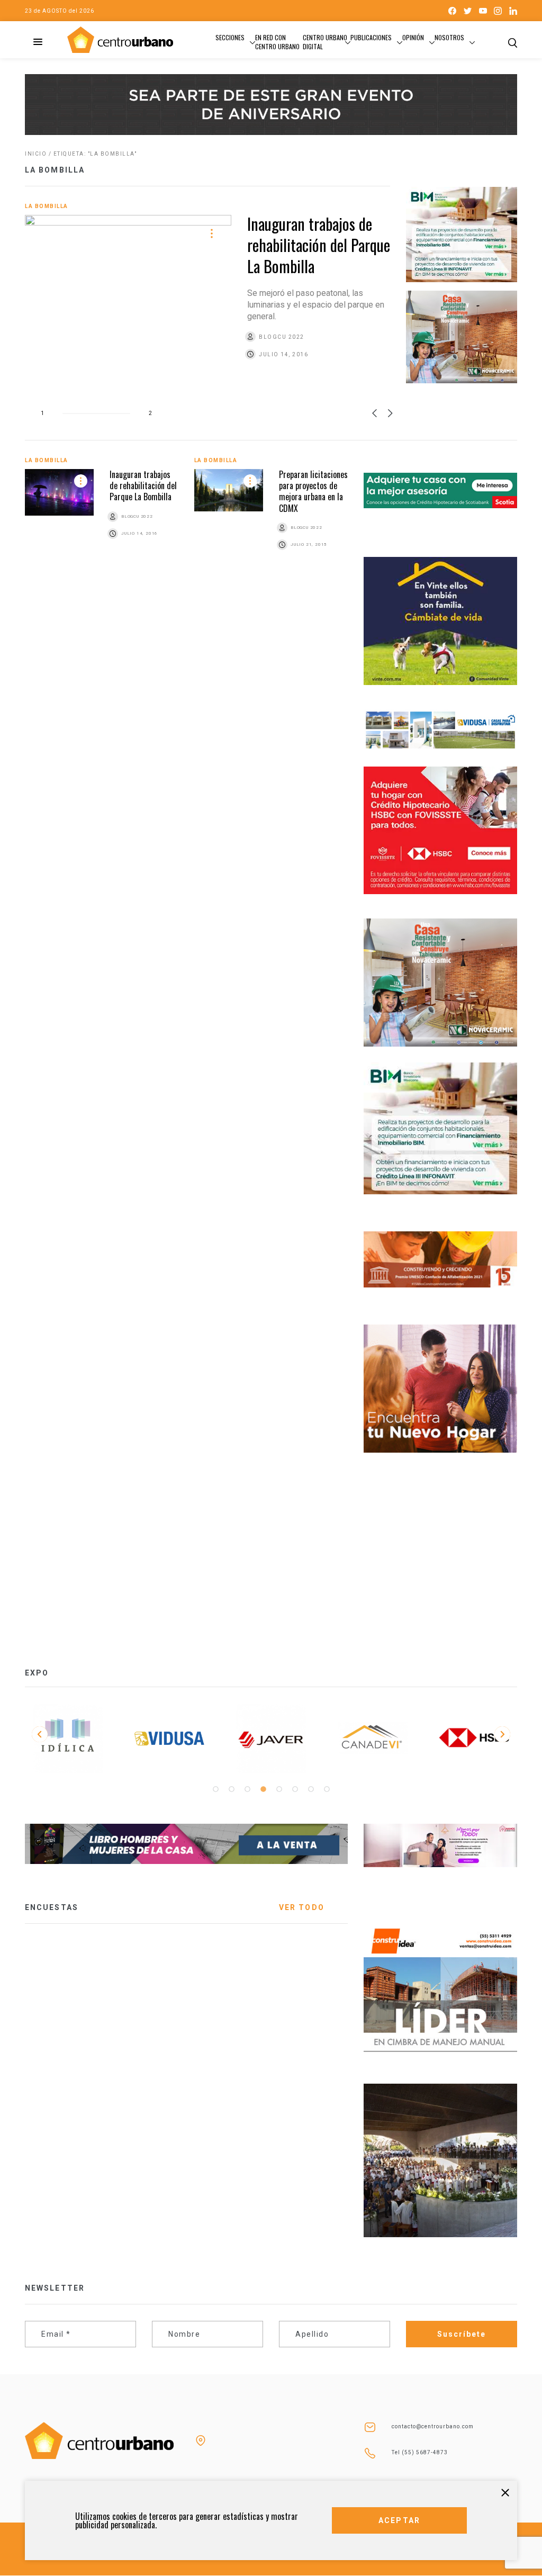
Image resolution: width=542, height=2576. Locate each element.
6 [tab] (295, 1789)
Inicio (36, 154)
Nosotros (449, 37)
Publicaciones (371, 37)
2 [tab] (231, 1789)
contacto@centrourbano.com (433, 2426)
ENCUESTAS (52, 1907)
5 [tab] (279, 1789)
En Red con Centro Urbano (277, 42)
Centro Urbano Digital (325, 42)
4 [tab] (263, 1789)
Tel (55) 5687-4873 (420, 2452)
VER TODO (302, 1907)
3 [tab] (247, 1789)
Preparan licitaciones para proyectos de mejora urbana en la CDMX (313, 491)
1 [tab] (215, 1789)
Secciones (230, 37)
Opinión (413, 37)
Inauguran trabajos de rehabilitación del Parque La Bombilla (319, 245)
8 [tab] (327, 1789)
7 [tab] (311, 1789)
